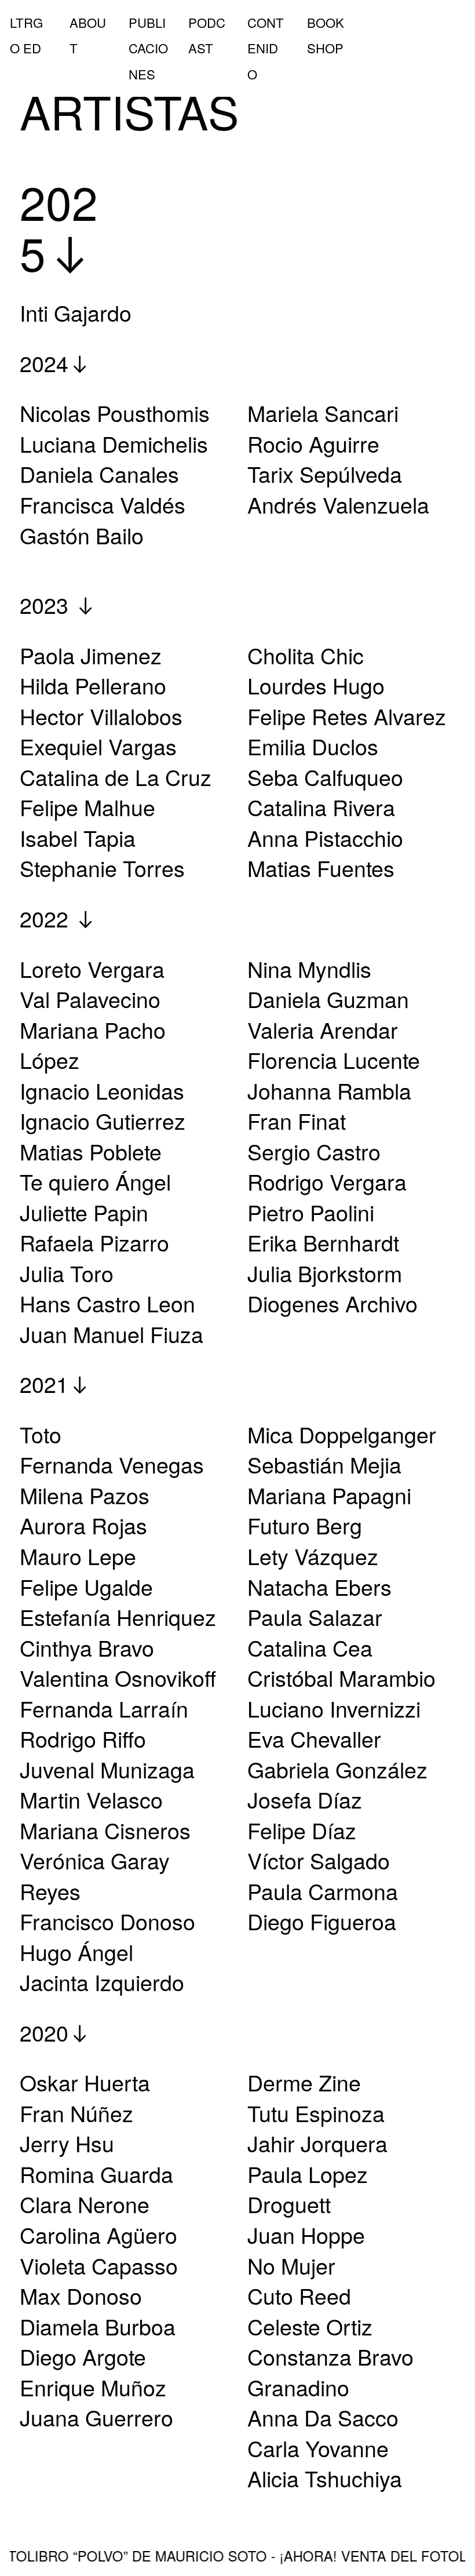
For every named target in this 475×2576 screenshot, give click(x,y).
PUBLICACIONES (148, 48)
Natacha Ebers (319, 1587)
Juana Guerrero (96, 2417)
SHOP (325, 48)
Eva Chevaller (314, 1738)
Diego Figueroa (322, 1921)
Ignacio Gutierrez (103, 1120)
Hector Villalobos (101, 716)
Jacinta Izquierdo (102, 1982)
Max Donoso (81, 2295)
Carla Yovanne (318, 2448)
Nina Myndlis (309, 969)
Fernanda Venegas (112, 1464)
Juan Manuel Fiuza (112, 1334)
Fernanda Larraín (107, 1708)
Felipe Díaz (302, 1830)
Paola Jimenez (91, 655)
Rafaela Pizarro (94, 1242)
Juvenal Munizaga (107, 1769)
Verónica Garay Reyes (95, 1875)
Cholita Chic (306, 655)
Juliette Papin (84, 1212)
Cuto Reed (299, 2295)
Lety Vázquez (313, 1556)
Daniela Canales (99, 474)
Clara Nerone (85, 2204)
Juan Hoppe (306, 2235)
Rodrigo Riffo (83, 1738)
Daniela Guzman (328, 999)
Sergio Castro (314, 1151)
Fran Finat (297, 1120)
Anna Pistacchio (325, 838)
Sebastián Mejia (324, 1464)
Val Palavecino (90, 999)
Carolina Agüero (98, 2235)
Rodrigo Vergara (327, 1181)
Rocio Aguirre (313, 443)
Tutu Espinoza (316, 2113)
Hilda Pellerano (93, 685)
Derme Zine (304, 2082)
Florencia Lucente (334, 1060)
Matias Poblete (91, 1151)
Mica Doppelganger (342, 1434)
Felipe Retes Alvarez (347, 716)
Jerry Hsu (67, 2143)
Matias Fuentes (321, 868)
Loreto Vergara (92, 969)
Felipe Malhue (87, 807)
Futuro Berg (305, 1525)
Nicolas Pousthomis (115, 413)
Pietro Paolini (311, 1212)
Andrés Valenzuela (338, 504)
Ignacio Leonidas (102, 1090)
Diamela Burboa (98, 2326)
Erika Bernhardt (323, 1242)
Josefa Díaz (305, 1799)
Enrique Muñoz (93, 2387)
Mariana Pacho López (93, 1045)
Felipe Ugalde (86, 1587)
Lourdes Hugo (316, 685)
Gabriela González (337, 1769)
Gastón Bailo (82, 535)
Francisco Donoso (107, 1921)
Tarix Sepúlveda (325, 474)
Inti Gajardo (76, 312)
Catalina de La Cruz (116, 777)
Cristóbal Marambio (341, 1678)
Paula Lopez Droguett (308, 2189)
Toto (41, 1434)
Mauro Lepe (78, 1556)
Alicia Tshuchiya (325, 2478)
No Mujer (291, 2265)
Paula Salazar (315, 1617)
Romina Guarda (96, 2174)
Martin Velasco (91, 1799)
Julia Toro (67, 1273)
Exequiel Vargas (98, 746)
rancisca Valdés (109, 504)
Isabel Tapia (78, 838)
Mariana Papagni (329, 1495)
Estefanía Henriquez (118, 1617)
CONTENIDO (266, 48)
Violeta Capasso (99, 2265)
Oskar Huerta (85, 2082)
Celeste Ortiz (310, 2326)
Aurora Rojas (83, 1525)
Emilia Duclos (313, 746)
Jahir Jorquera (317, 2143)
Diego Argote (83, 2356)
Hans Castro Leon (107, 1303)
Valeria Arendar (323, 1029)
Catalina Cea (310, 1647)
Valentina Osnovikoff (118, 1678)
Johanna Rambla (329, 1090)
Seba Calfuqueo (325, 777)
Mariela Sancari (323, 413)
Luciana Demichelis (114, 443)
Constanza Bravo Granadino (330, 2372)
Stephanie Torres (102, 868)
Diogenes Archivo (332, 1303)
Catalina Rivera (321, 807)
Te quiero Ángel (95, 1181)
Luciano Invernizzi (334, 1708)
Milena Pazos (85, 1495)
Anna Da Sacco (323, 2417)
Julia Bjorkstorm (325, 1273)
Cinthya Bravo (87, 1647)
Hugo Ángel (76, 1952)
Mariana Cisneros (105, 1830)
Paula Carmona (323, 1891)
